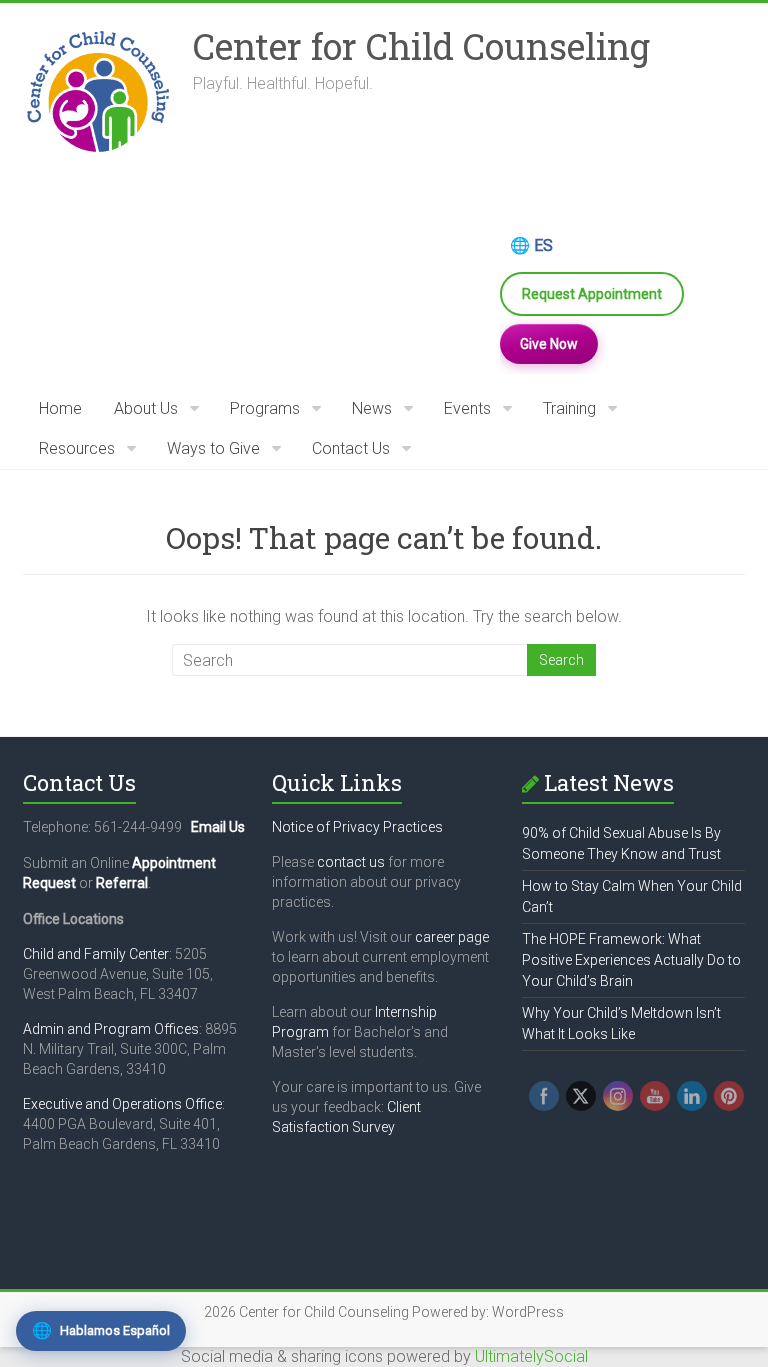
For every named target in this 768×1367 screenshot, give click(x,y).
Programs (265, 408)
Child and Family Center (96, 954)
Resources (77, 448)
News (372, 408)
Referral (122, 883)
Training (569, 408)
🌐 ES (531, 245)
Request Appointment (592, 294)
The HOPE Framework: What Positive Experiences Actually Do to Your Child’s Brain (631, 960)
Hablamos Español (101, 1330)
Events (467, 408)
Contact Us (351, 448)
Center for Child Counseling (421, 46)
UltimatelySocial (531, 1356)
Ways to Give (213, 448)
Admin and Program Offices (111, 1029)
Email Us (218, 827)
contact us (351, 862)
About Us (146, 408)
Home (60, 408)
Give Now (549, 344)
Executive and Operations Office (122, 1104)
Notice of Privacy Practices (357, 827)
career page (452, 937)
